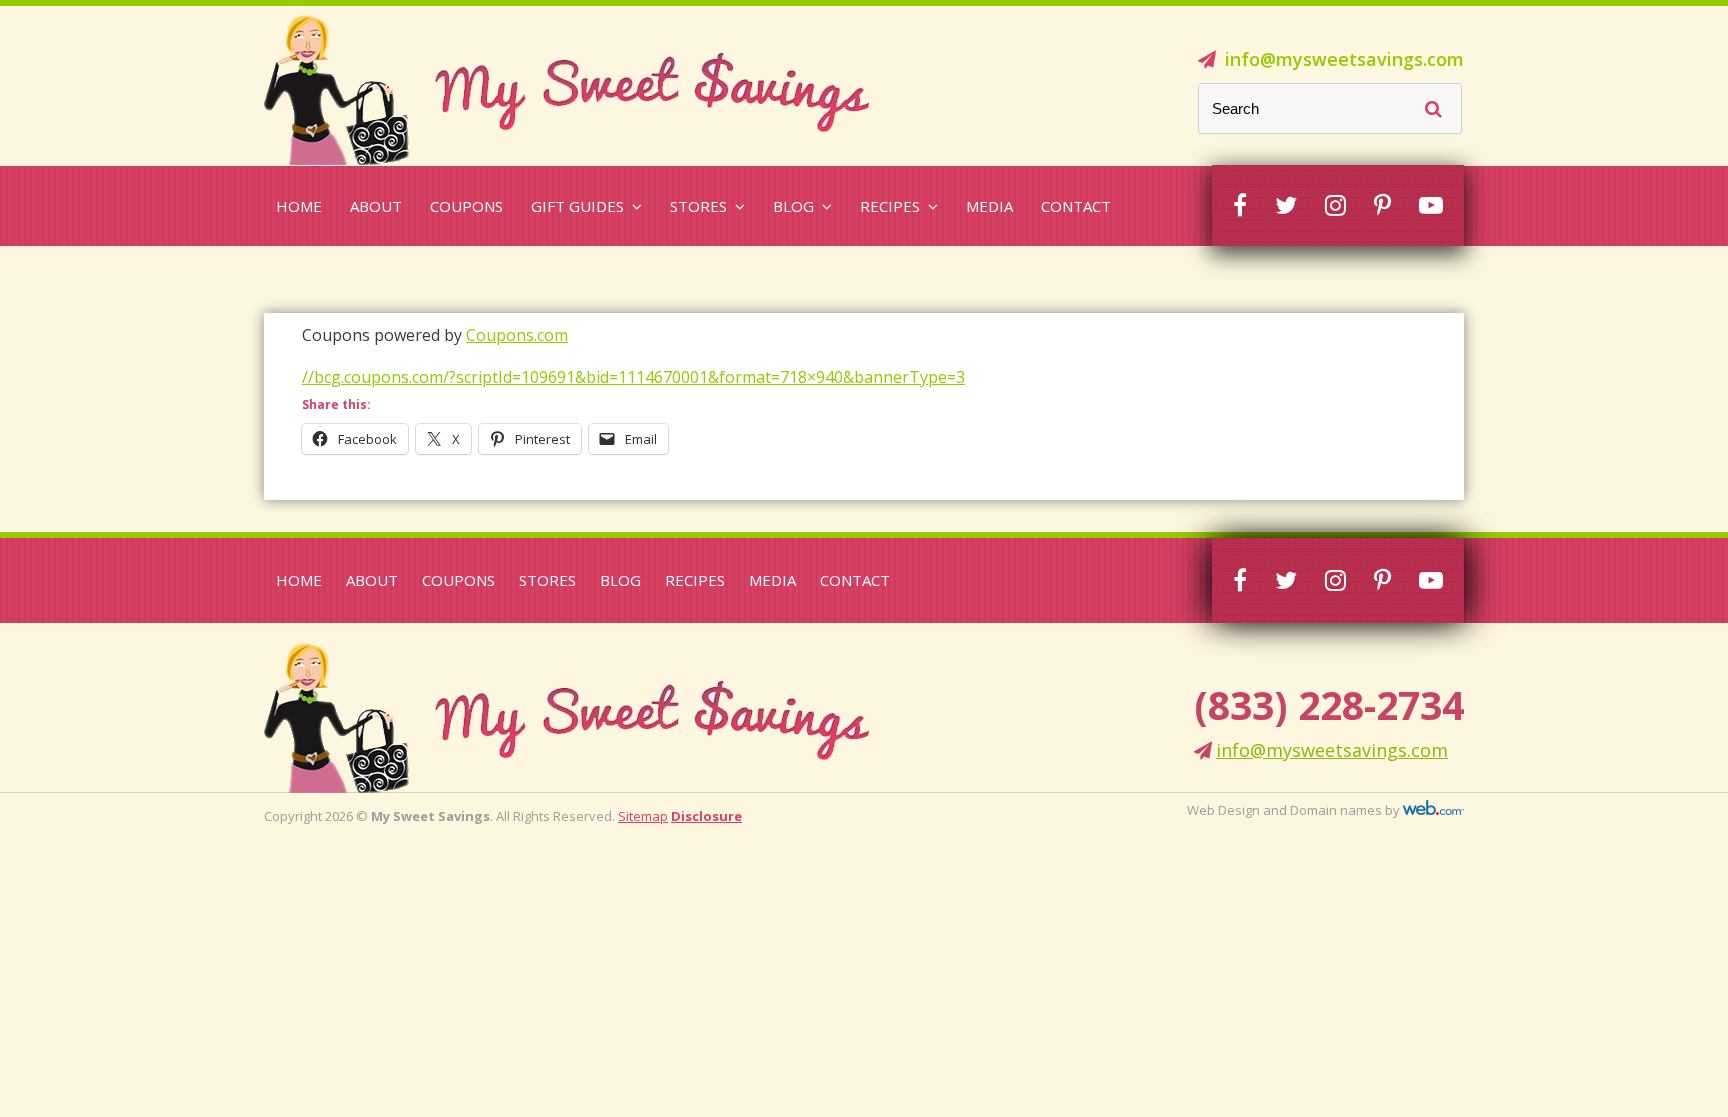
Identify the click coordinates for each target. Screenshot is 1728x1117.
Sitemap (643, 816)
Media (989, 206)
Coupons (466, 206)
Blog (793, 206)
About (376, 206)
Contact (1076, 206)
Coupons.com (517, 335)
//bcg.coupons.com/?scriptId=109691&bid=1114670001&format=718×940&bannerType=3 (633, 377)
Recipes (890, 206)
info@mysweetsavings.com (1344, 59)
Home (299, 206)
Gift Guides (577, 206)
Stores (698, 206)
